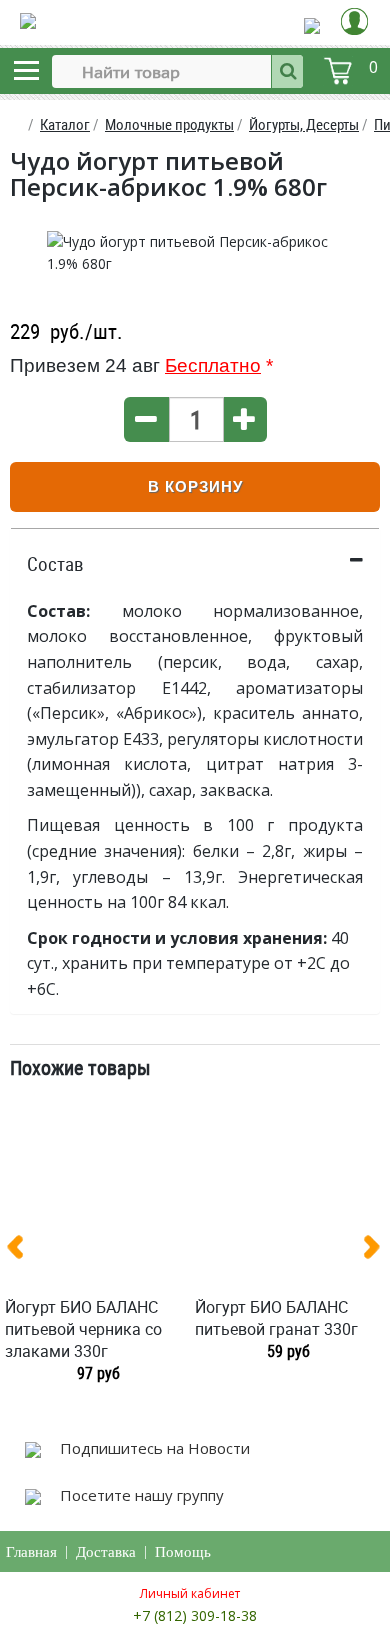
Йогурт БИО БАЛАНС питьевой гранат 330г (276, 1318)
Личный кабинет (190, 1593)
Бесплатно (213, 365)
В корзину (195, 486)
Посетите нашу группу (140, 1495)
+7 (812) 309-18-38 (195, 1615)
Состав (55, 564)
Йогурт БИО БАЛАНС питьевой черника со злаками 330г (83, 1329)
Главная (31, 1552)
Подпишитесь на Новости (153, 1448)
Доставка (106, 1552)
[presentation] (23, 1251)
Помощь (183, 1552)
